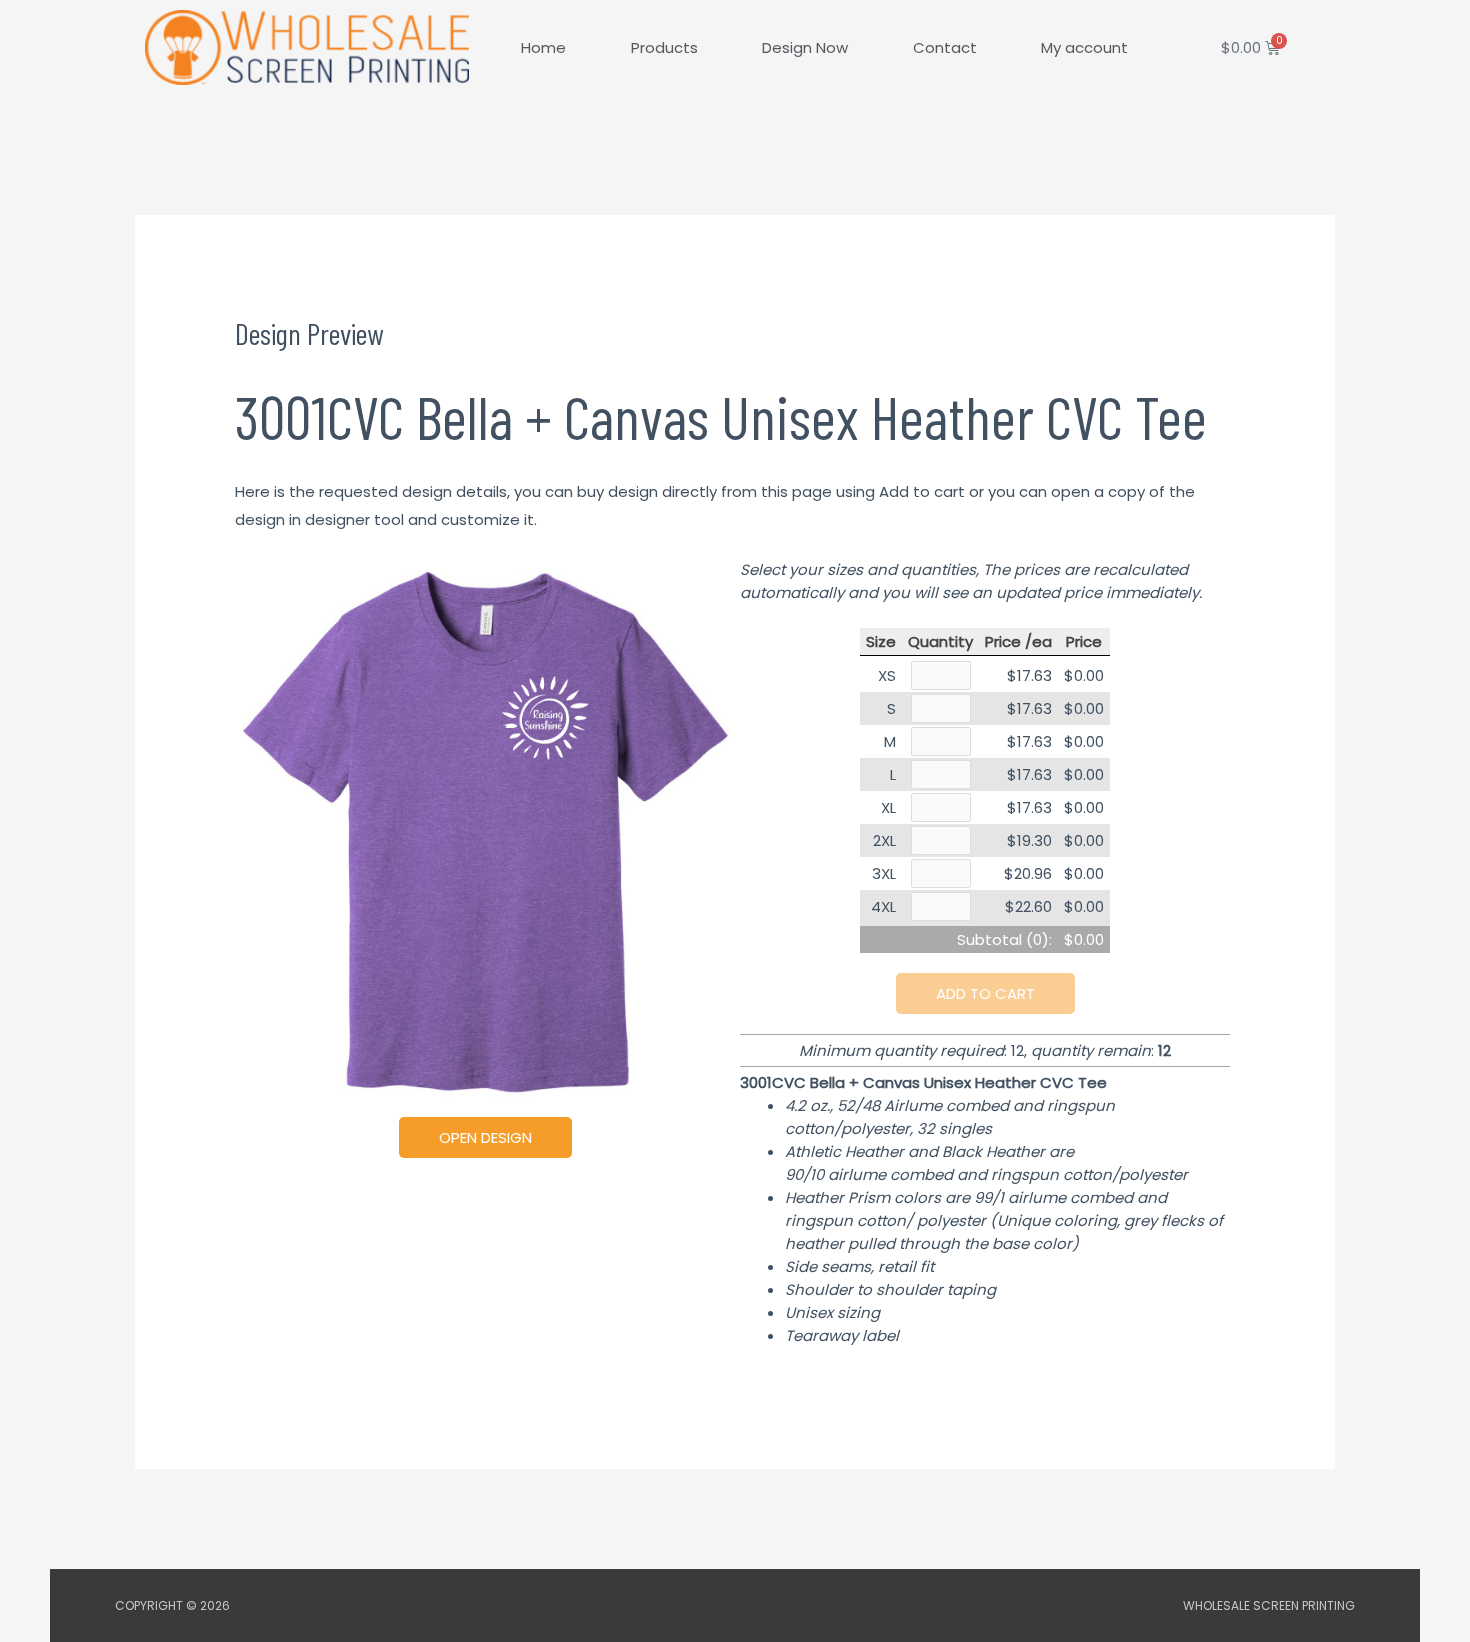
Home (543, 47)
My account (1084, 47)
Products (664, 47)
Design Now (805, 47)
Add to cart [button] (985, 993)
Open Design (485, 1137)
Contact (945, 47)
